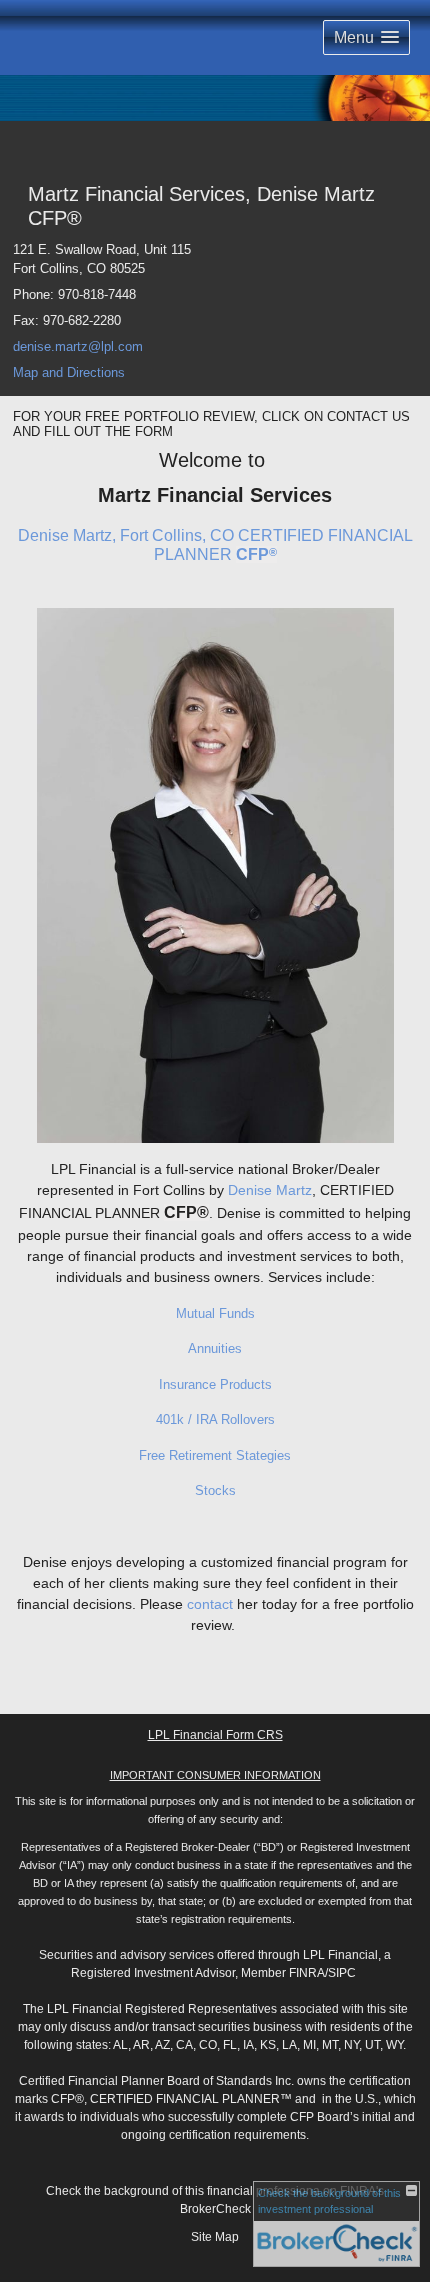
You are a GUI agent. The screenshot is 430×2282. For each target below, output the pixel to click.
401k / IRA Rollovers (215, 1419)
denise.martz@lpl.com (78, 346)
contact (210, 1604)
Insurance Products (215, 1384)
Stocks (215, 1490)
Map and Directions (69, 372)
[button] (366, 37)
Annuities (215, 1348)
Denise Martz (270, 1190)
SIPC (342, 1973)
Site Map (215, 2237)
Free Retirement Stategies (215, 1455)
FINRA (307, 1973)
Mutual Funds (215, 1313)
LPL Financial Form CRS (215, 1735)
